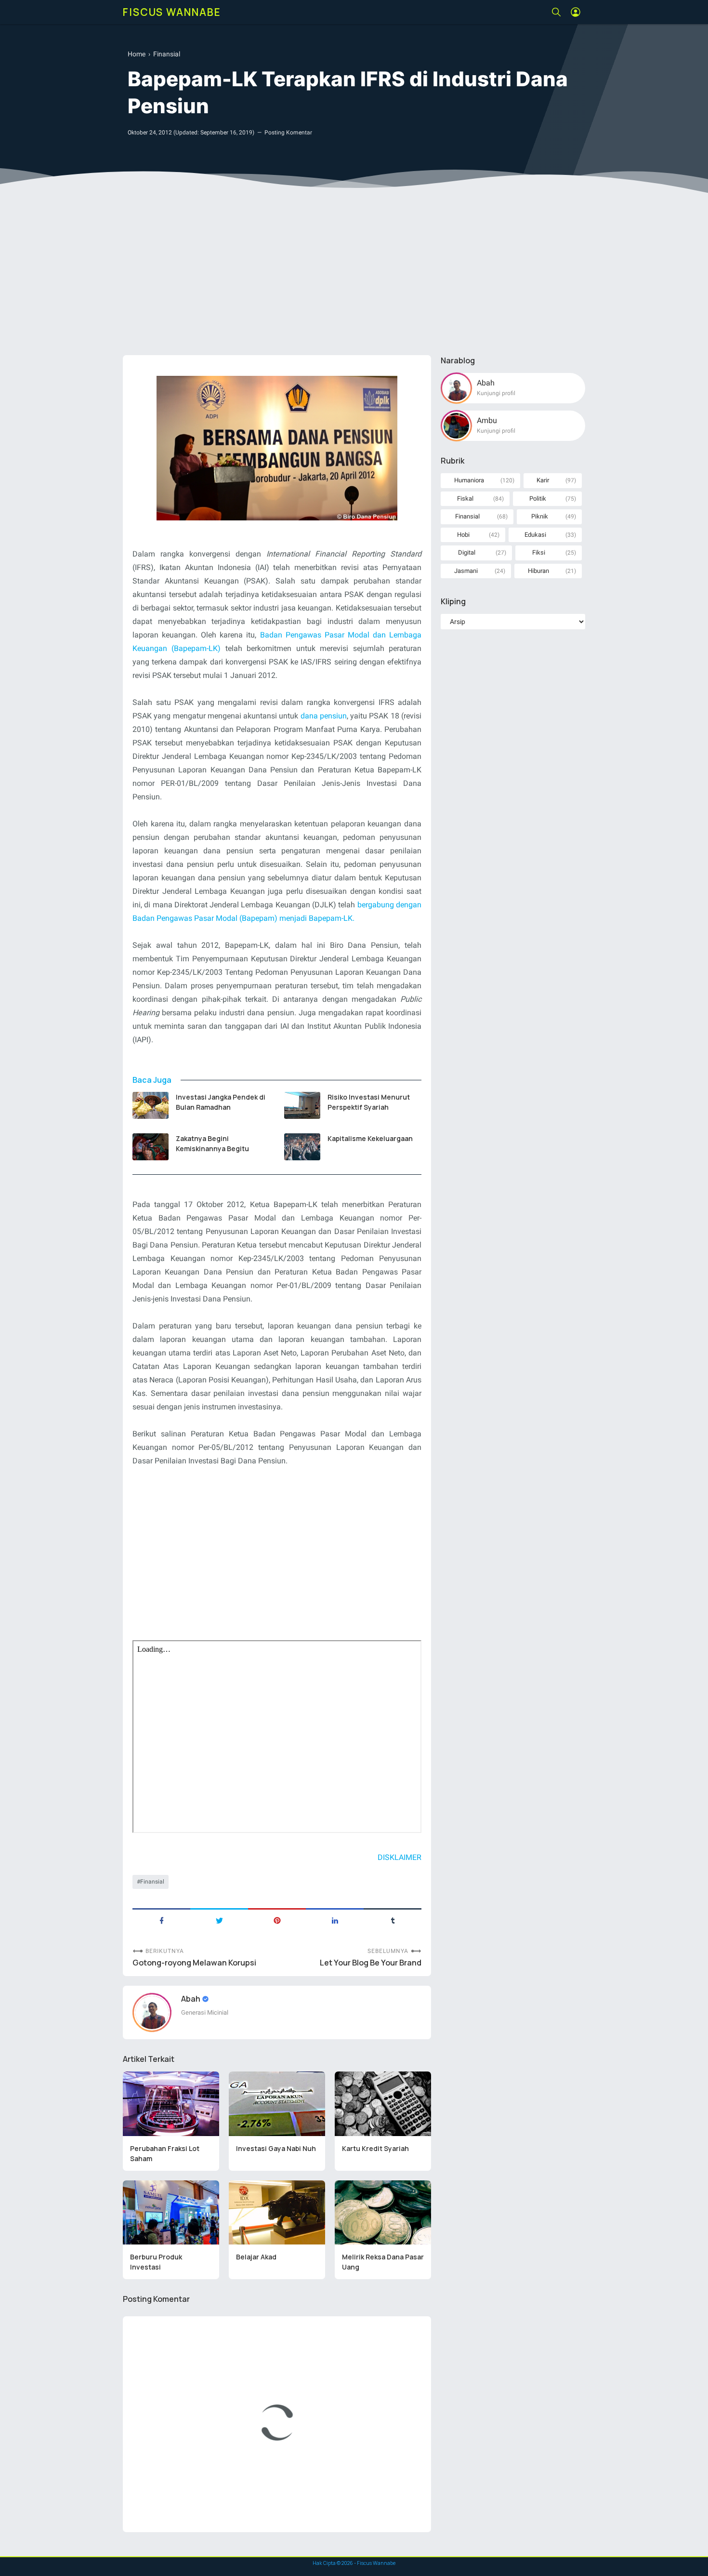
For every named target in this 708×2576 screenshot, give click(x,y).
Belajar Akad (256, 2257)
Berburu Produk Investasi (156, 2262)
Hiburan (538, 571)
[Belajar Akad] (277, 2213)
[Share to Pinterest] (277, 1920)
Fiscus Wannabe (172, 12)
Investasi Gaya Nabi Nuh (276, 2148)
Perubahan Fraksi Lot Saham (165, 2153)
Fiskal (465, 498)
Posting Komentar (288, 133)
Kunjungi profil (496, 393)
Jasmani (466, 571)
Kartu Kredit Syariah (375, 2148)
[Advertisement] (354, 273)
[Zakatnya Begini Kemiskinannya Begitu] (151, 1147)
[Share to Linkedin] (335, 1920)
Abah (191, 1999)
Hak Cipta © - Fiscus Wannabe (354, 2563)
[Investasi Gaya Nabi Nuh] (277, 2104)
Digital (467, 552)
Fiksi (539, 552)
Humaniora (469, 480)
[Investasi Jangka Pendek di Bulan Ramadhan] (151, 1105)
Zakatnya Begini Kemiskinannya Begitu (212, 1143)
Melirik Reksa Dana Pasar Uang (383, 2262)
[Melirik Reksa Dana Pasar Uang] (383, 2213)
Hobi (463, 535)
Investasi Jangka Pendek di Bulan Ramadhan (221, 1102)
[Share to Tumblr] (393, 1920)
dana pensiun (324, 716)
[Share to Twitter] (219, 1920)
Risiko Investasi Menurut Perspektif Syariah (369, 1102)
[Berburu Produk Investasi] (171, 2213)
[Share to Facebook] (161, 1920)
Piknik (540, 516)
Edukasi (535, 535)
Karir (543, 480)
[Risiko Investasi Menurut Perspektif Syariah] (302, 1105)
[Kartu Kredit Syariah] (383, 2104)
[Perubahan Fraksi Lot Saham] (171, 2104)
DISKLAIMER (400, 1857)
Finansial (152, 1882)
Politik (538, 498)
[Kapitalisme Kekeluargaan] (302, 1147)
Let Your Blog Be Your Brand (371, 1963)
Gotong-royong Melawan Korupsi (194, 1963)
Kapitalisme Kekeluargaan (370, 1138)
